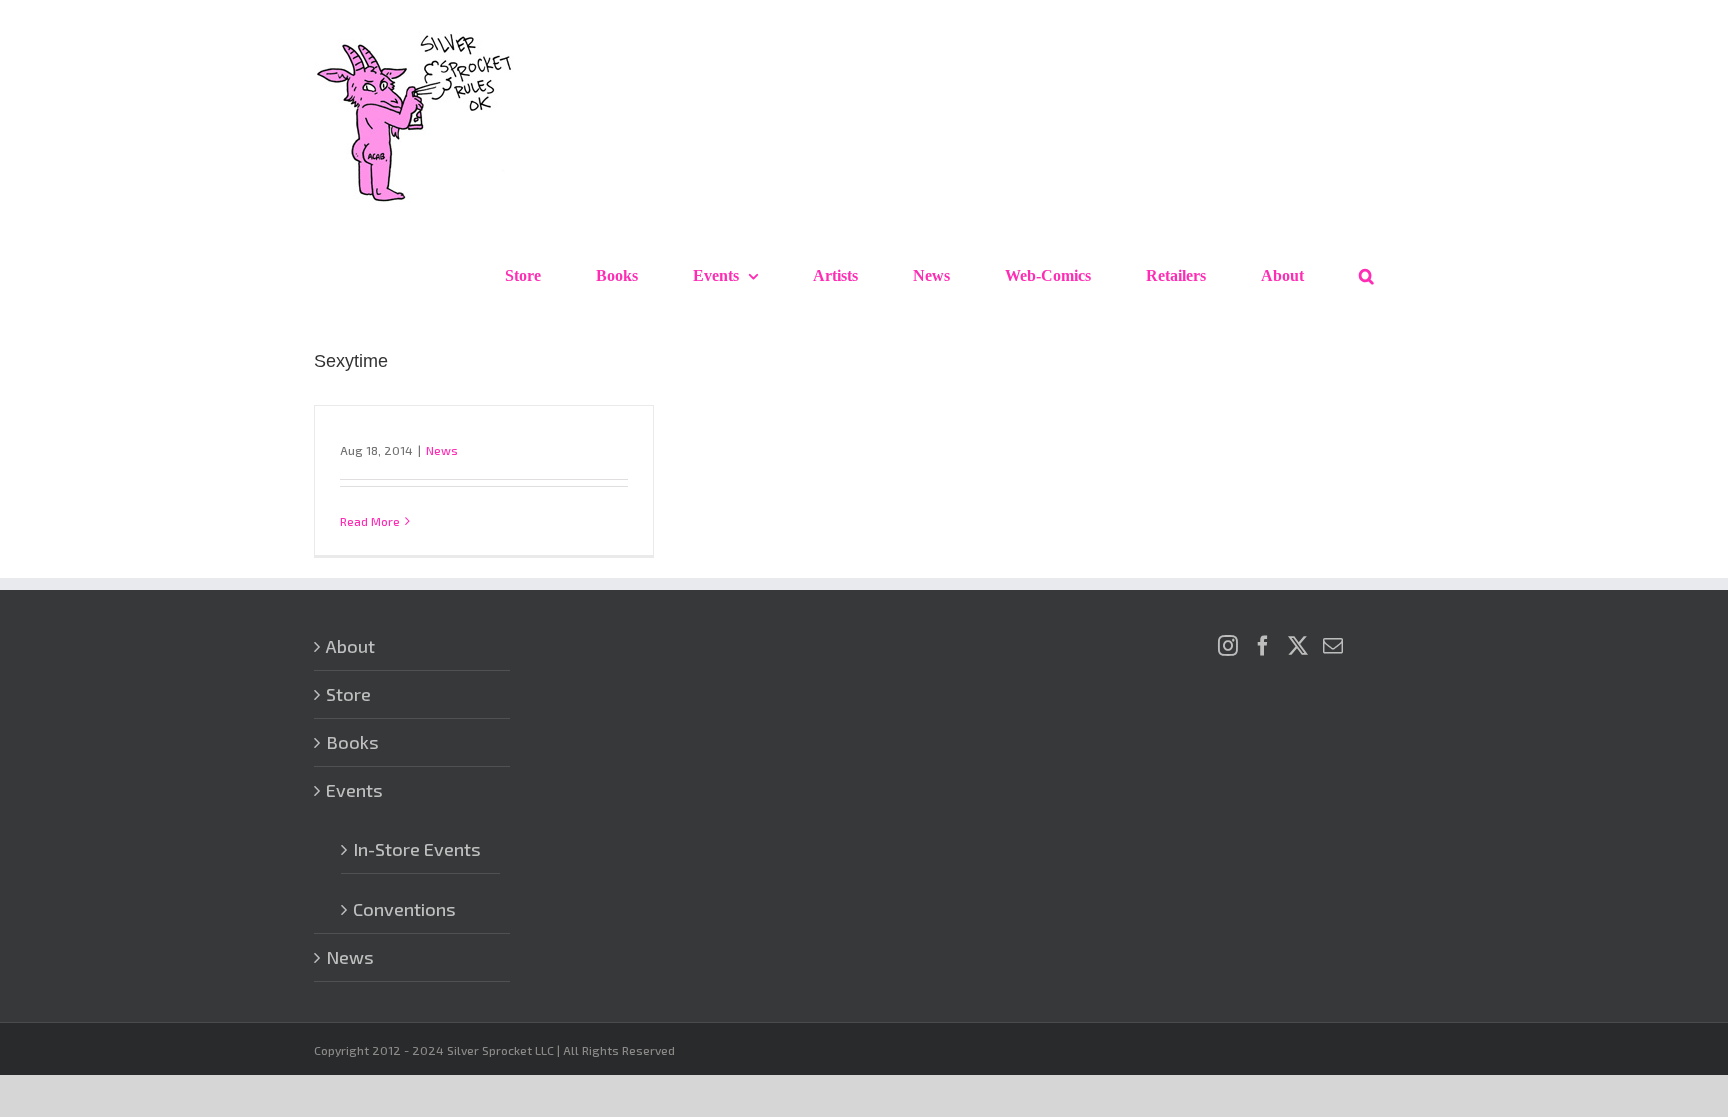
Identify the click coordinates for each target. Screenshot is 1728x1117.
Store (348, 694)
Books (352, 742)
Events (354, 790)
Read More (370, 521)
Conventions (404, 909)
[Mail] (1333, 646)
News (442, 450)
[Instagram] (1228, 646)
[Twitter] (1298, 646)
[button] (1366, 276)
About (350, 646)
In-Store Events (417, 849)
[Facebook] (1263, 646)
